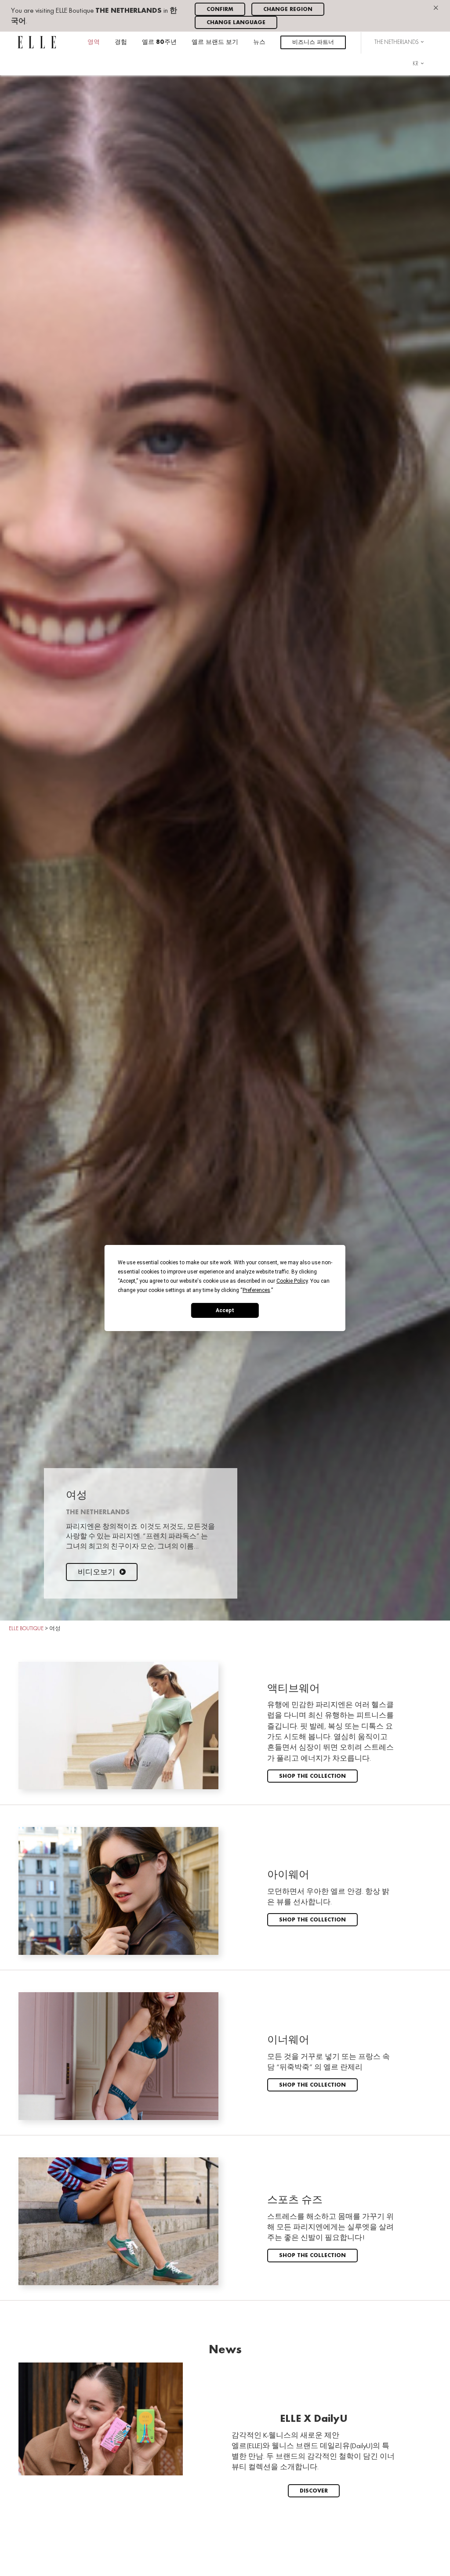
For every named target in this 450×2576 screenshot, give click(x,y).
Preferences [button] (256, 1290)
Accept (225, 1310)
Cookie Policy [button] (292, 1281)
